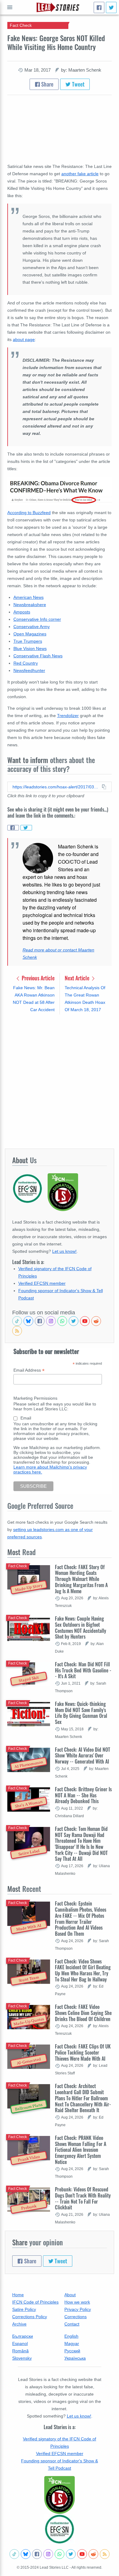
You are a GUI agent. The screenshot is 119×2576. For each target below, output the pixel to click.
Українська (75, 2358)
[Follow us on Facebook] (40, 1321)
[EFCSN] (60, 2529)
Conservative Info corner (37, 619)
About (70, 2295)
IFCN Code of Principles (35, 2302)
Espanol (20, 2343)
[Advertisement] (60, 1081)
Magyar (72, 2343)
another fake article (80, 174)
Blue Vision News (30, 648)
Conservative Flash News (38, 656)
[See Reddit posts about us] (96, 1321)
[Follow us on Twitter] (74, 1321)
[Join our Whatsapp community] (62, 1321)
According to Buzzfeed (29, 513)
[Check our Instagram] (51, 1321)
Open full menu (10, 7)
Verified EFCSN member (42, 1283)
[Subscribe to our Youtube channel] (85, 1321)
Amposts (22, 612)
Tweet (78, 84)
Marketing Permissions (35, 1398)
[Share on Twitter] (26, 828)
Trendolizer (68, 716)
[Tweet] (111, 7)
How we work (77, 2302)
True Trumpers (28, 641)
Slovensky (22, 2358)
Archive (19, 2324)
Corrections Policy (30, 2317)
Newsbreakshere (30, 605)
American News (29, 597)
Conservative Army (32, 627)
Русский (72, 2351)
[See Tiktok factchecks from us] (17, 1321)
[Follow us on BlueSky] (28, 1321)
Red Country (26, 663)
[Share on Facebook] (13, 828)
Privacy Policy (78, 2309)
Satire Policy (24, 2309)
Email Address (29, 1370)
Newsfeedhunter (29, 670)
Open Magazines (30, 634)
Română (20, 2351)
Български (23, 2336)
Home (18, 2295)
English (71, 2336)
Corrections (76, 2317)
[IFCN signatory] (60, 2495)
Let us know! (64, 1251)
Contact (72, 2324)
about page (24, 339)
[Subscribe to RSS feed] (17, 1331)
